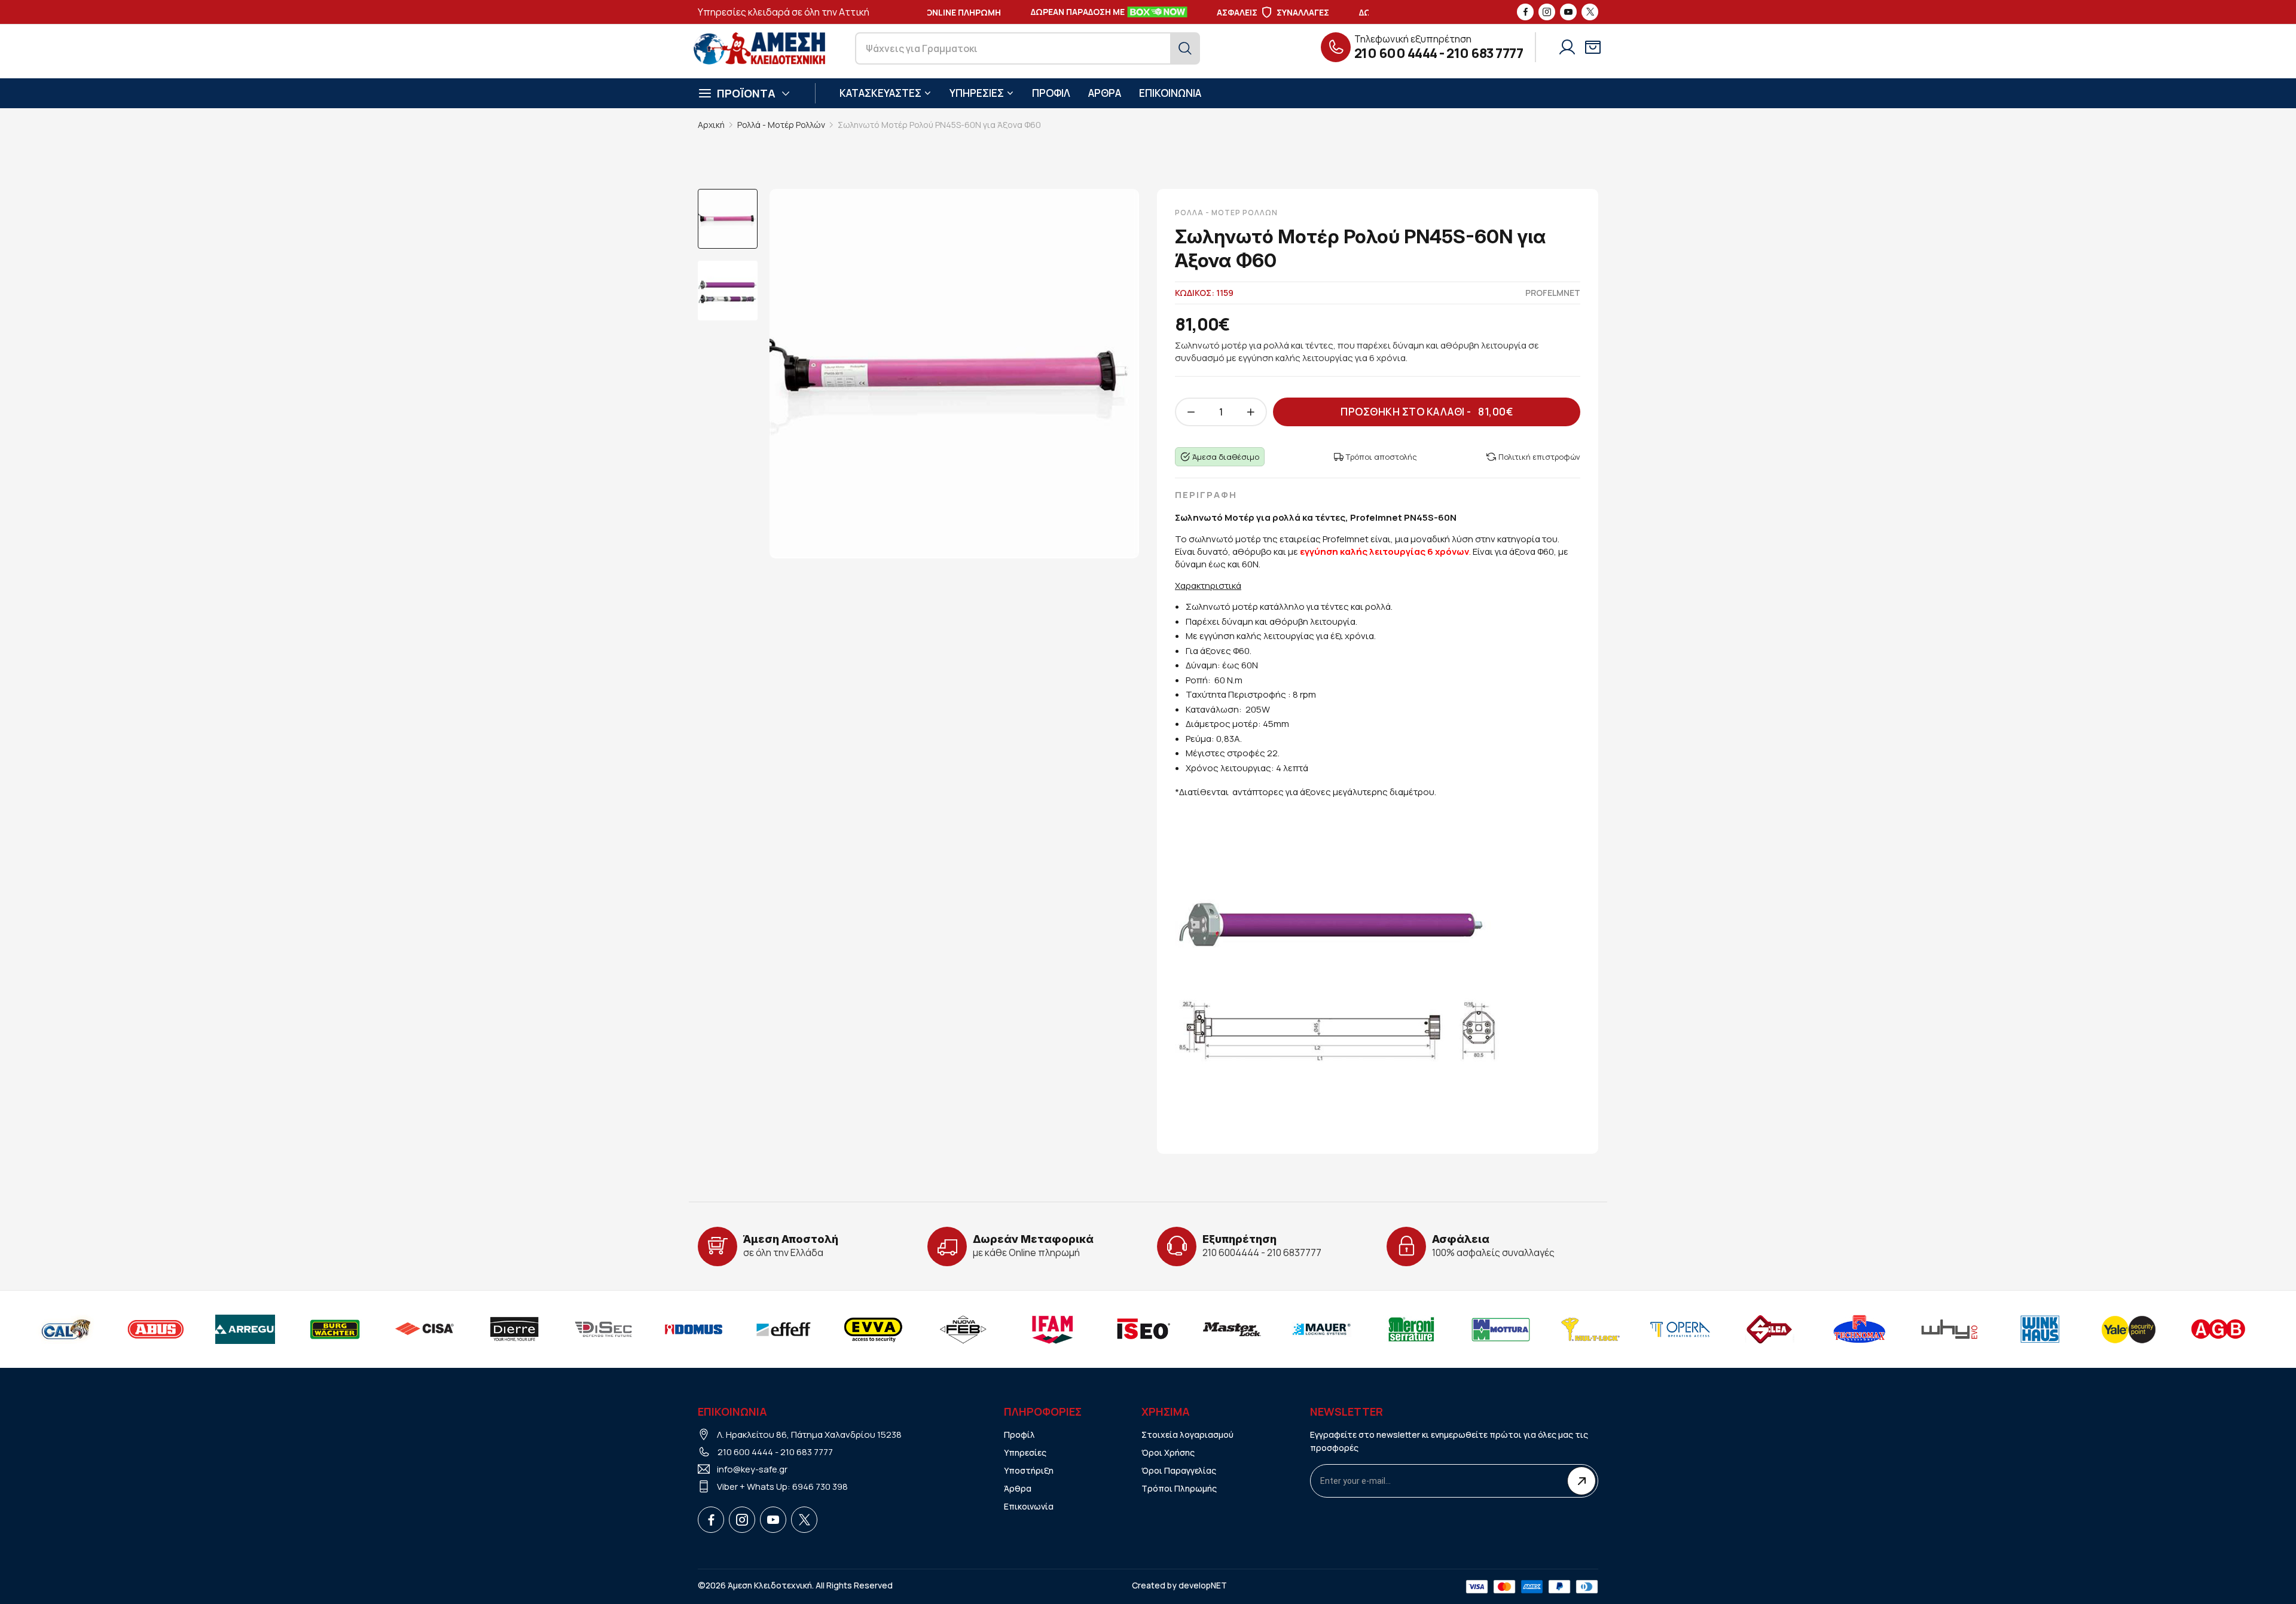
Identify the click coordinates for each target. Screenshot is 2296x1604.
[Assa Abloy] (2218, 1329)
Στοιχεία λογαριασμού (1187, 1435)
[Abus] (66, 1329)
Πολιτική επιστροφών (1539, 457)
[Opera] (1590, 1329)
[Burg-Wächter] (245, 1329)
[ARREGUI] (155, 1329)
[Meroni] (1321, 1329)
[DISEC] (514, 1329)
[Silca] (1680, 1329)
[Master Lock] (1142, 1329)
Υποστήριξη (1029, 1470)
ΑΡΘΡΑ (1105, 93)
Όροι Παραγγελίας (1179, 1470)
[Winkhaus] (1949, 1329)
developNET (1203, 1585)
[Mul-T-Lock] (1501, 1329)
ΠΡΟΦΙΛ (1051, 93)
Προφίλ (1019, 1435)
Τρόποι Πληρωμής (1179, 1488)
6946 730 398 (820, 1487)
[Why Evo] (1860, 1329)
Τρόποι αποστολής (1381, 457)
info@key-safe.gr (752, 1469)
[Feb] (873, 1329)
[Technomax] (1770, 1329)
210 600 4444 (1396, 53)
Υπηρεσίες (1025, 1452)
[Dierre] (425, 1329)
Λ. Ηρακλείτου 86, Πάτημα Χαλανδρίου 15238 (809, 1435)
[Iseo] (1052, 1329)
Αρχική (711, 125)
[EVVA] (783, 1329)
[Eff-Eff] (694, 1329)
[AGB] (2129, 1329)
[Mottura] (1411, 1329)
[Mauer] (1232, 1329)
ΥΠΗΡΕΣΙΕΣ (977, 93)
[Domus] (604, 1329)
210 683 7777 (1485, 53)
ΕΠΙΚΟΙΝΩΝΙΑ (1170, 93)
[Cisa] (335, 1329)
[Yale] (2039, 1329)
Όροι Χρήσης (1168, 1452)
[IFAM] (963, 1329)
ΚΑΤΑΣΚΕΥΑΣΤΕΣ (880, 93)
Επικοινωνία (1029, 1506)
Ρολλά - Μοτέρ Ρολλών (781, 125)
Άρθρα (1018, 1488)
